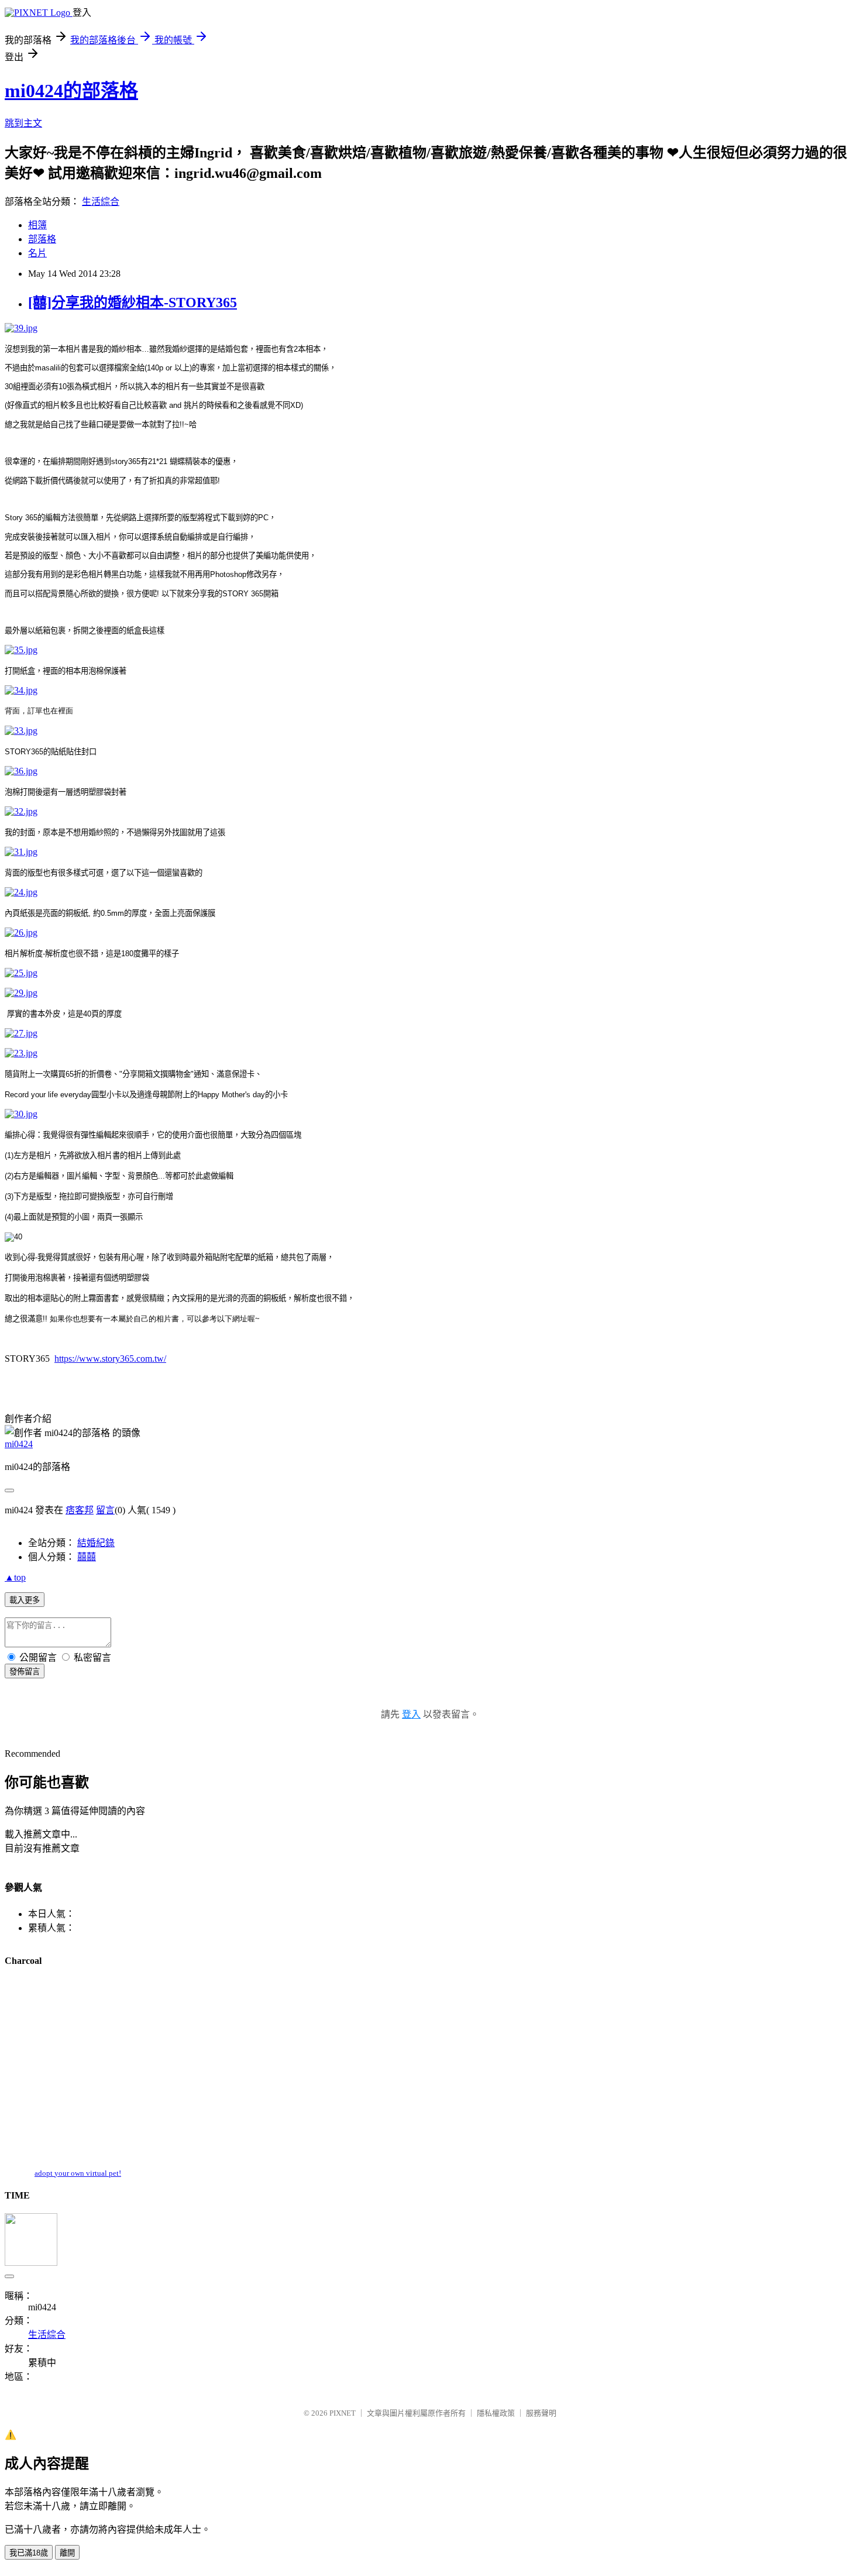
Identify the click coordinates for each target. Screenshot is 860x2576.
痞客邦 (80, 1510)
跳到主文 (23, 123)
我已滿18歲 (29, 2553)
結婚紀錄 (96, 1543)
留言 (105, 1510)
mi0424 (19, 1444)
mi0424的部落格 (71, 91)
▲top (15, 1577)
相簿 (37, 225)
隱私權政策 (496, 2413)
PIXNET (343, 2413)
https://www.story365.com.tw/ (110, 1359)
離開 (67, 2553)
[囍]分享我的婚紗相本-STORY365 (133, 303)
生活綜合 (101, 202)
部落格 (42, 239)
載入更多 (25, 1600)
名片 (37, 253)
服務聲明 (541, 2413)
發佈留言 (25, 1672)
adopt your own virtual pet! (78, 2173)
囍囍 (87, 1557)
